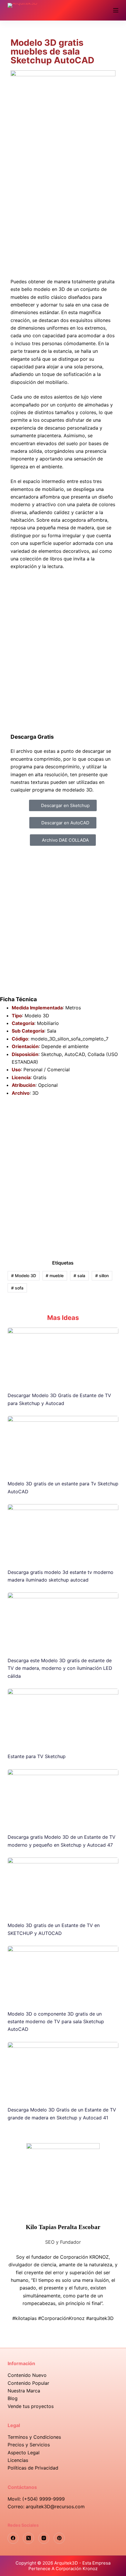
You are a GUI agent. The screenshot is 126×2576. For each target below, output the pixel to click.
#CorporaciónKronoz (61, 2318)
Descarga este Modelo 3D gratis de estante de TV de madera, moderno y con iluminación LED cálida (60, 1668)
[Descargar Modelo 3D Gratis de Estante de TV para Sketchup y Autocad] (63, 1357)
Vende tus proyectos (31, 2406)
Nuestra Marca (24, 2391)
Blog (13, 2398)
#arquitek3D (100, 2318)
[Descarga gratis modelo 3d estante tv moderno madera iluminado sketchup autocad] (63, 1533)
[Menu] (116, 10)
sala (79, 1276)
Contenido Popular (28, 2383)
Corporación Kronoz (77, 2569)
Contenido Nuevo (27, 2375)
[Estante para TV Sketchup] (63, 1718)
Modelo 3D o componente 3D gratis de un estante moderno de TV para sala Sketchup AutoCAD (56, 2022)
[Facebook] (13, 2538)
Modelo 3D (24, 1276)
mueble (55, 1276)
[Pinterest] (59, 2538)
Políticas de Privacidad (33, 2468)
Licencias (18, 2460)
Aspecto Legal (24, 2453)
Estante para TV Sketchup (37, 1756)
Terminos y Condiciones (34, 2437)
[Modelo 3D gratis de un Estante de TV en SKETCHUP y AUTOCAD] (63, 1887)
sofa (17, 1288)
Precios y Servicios (29, 2445)
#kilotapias (24, 2318)
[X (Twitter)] (28, 2538)
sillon (102, 1276)
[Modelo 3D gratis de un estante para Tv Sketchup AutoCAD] (63, 1445)
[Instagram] (44, 2538)
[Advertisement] (63, 201)
